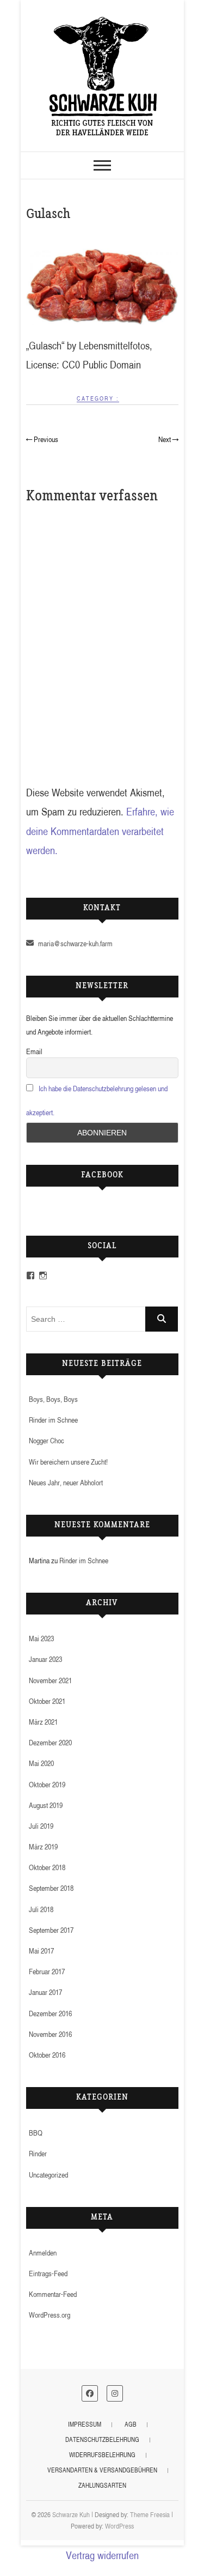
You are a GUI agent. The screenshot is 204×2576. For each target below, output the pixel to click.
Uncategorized (48, 2175)
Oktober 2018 (47, 1867)
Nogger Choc (47, 1440)
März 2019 (43, 1846)
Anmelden (43, 2253)
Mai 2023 (41, 1638)
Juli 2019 (41, 1826)
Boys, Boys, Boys (53, 1399)
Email (34, 1051)
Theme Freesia (150, 2514)
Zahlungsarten (102, 2485)
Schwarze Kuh (71, 2514)
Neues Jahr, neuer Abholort (66, 1482)
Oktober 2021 (47, 1701)
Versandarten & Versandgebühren (102, 2470)
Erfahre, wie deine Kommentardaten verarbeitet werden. (100, 831)
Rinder (38, 2153)
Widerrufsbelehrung (102, 2455)
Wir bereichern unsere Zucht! (68, 1462)
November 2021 (50, 1680)
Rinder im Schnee (53, 1420)
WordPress (119, 2526)
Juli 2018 (41, 1909)
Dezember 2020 (50, 1742)
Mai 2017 (41, 1951)
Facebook (102, 1176)
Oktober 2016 (47, 2055)
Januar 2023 (45, 1659)
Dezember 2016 (50, 2013)
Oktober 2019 (47, 1784)
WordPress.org (50, 2315)
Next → (168, 439)
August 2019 (46, 1805)
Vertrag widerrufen (102, 2555)
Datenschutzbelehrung (102, 2439)
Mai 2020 (41, 1763)
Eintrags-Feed (48, 2273)
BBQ (36, 2133)
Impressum (85, 2424)
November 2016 (50, 2034)
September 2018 (51, 1888)
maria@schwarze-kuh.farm (75, 943)
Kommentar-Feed (53, 2294)
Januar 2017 (45, 1992)
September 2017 (51, 1930)
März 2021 (43, 1722)
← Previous (42, 439)
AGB (131, 2424)
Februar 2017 (47, 1971)
